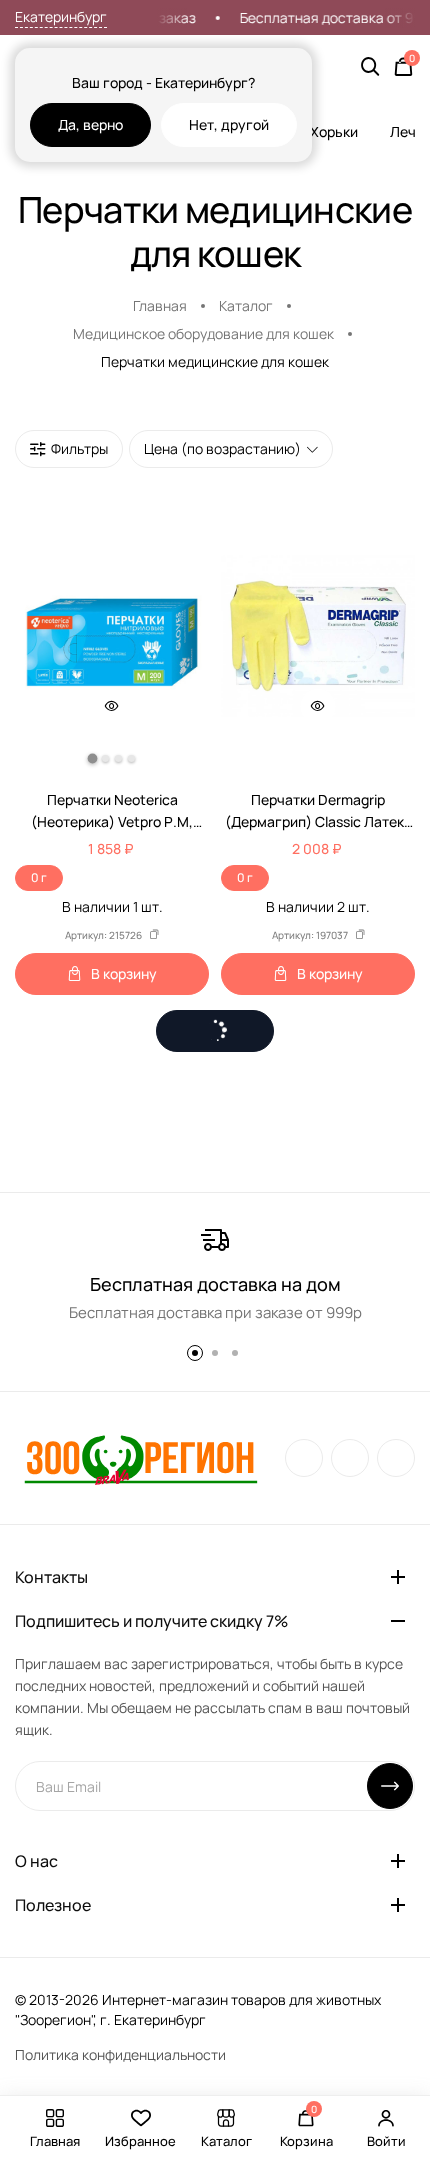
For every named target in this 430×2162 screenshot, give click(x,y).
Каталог (246, 305)
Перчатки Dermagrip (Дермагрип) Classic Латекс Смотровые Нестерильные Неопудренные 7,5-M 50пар (318, 811)
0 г (39, 877)
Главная (160, 305)
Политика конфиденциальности (120, 2054)
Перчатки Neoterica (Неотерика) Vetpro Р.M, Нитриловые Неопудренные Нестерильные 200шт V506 (112, 811)
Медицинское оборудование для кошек (203, 333)
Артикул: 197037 (310, 935)
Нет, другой (229, 124)
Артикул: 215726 (103, 935)
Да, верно (90, 124)
